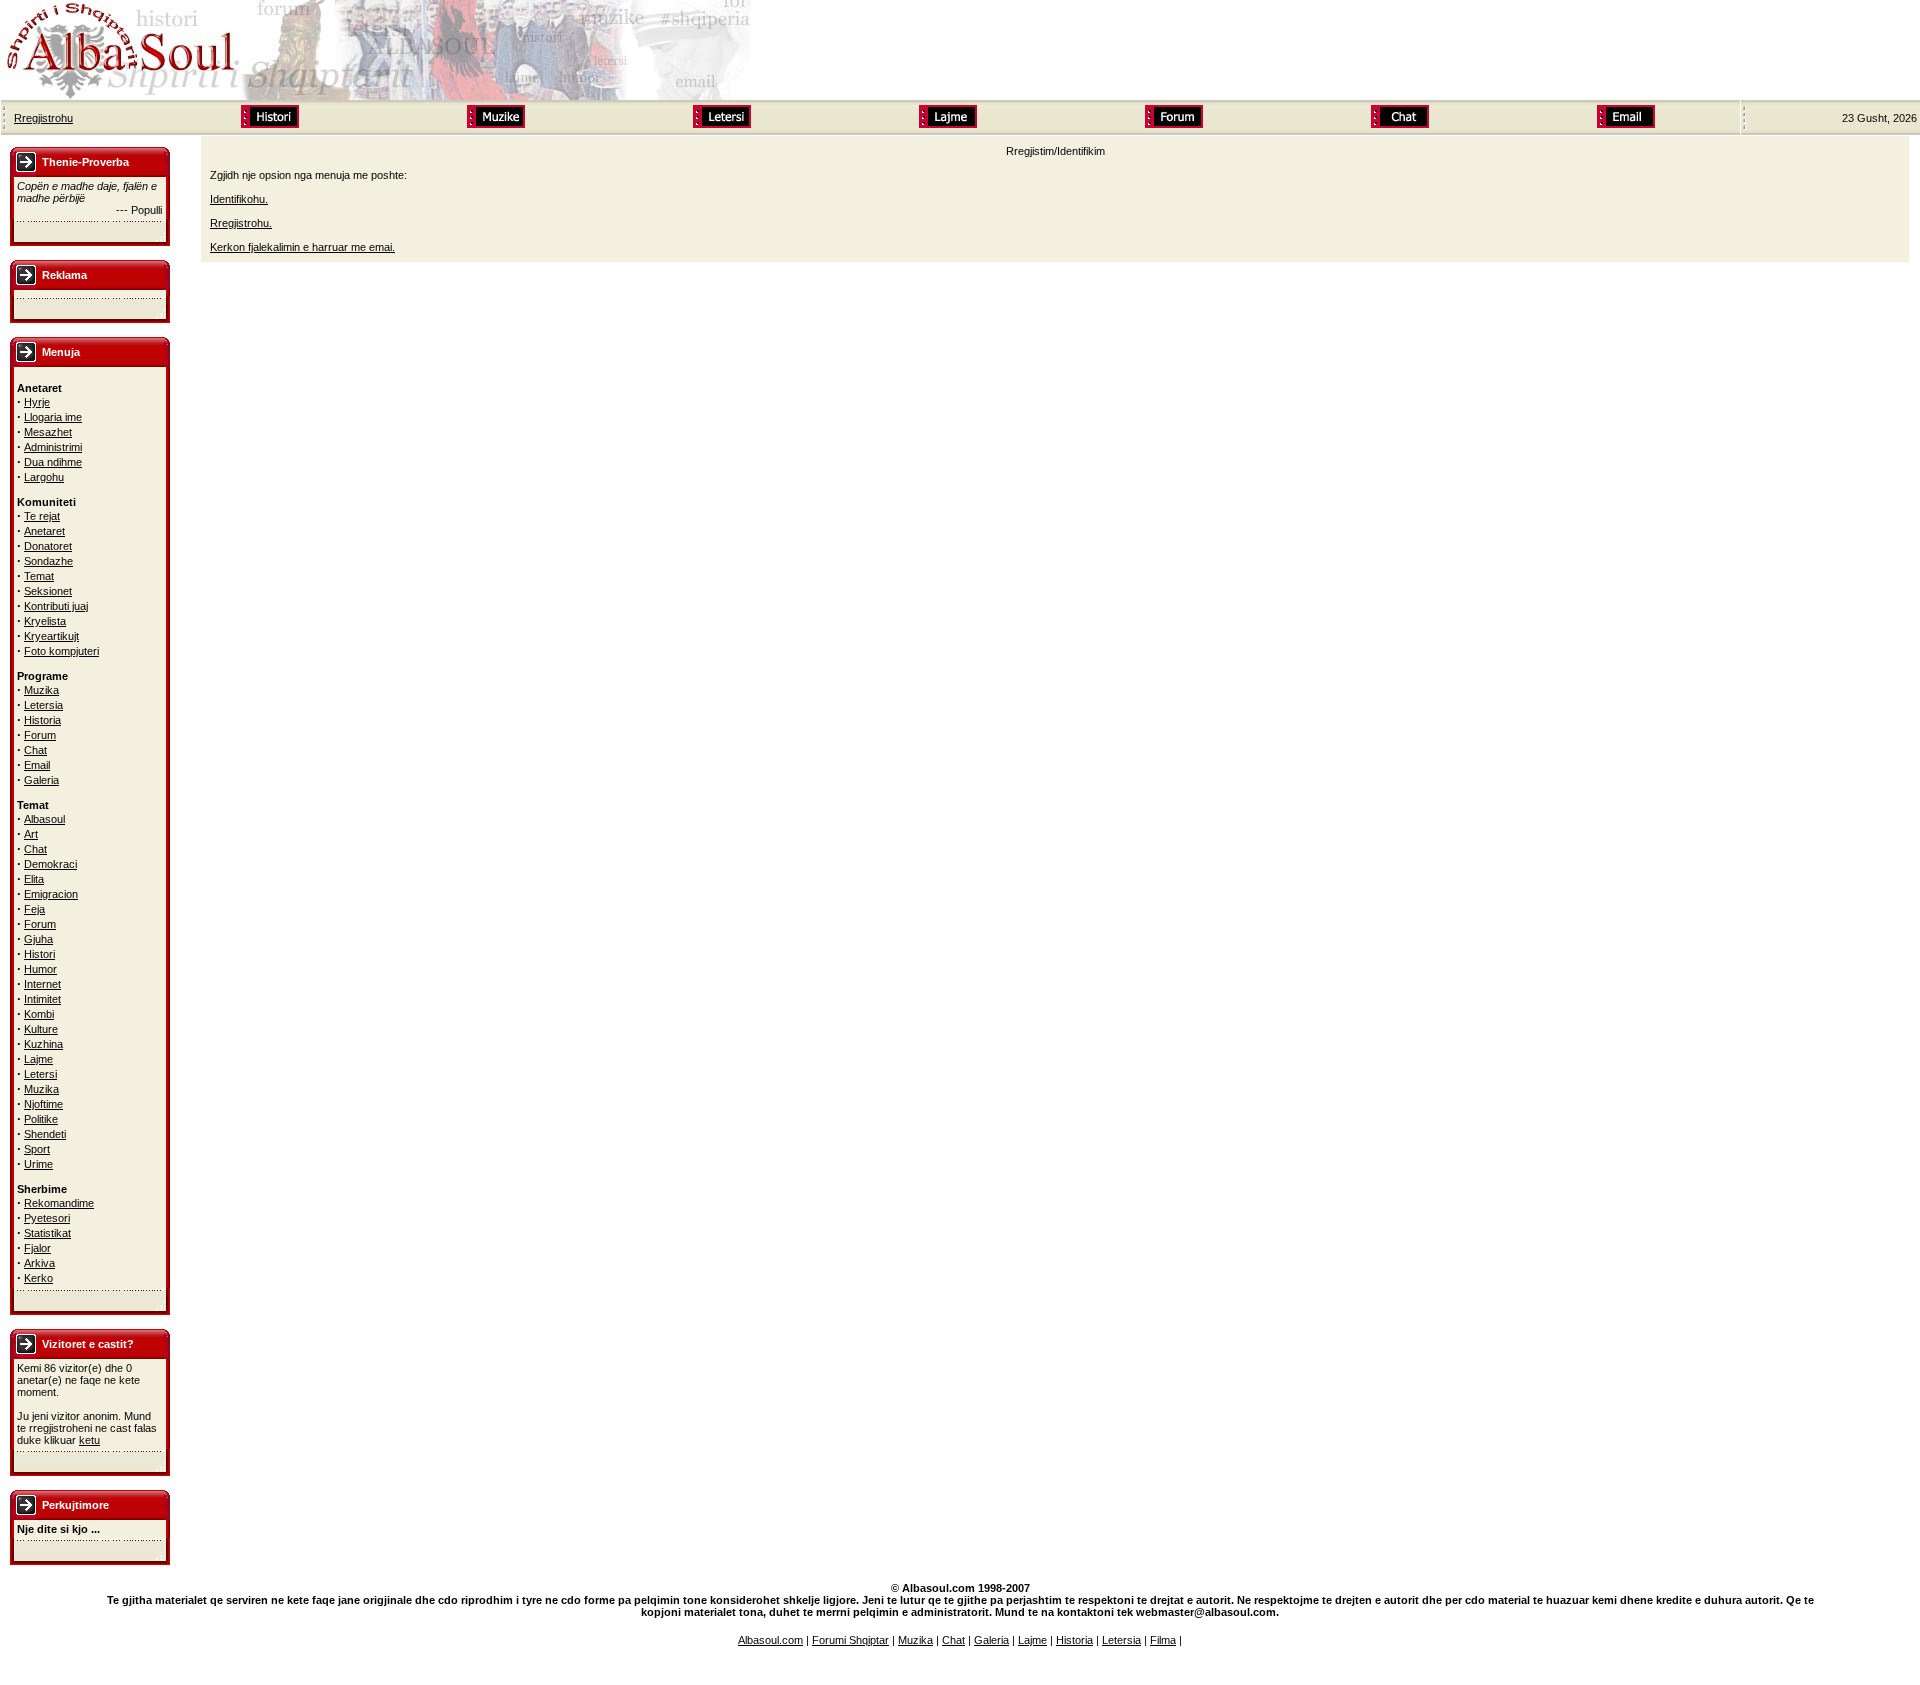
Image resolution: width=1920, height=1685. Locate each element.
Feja (34, 909)
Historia (42, 720)
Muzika (41, 690)
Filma (1163, 1640)
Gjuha (38, 939)
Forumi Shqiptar (850, 1640)
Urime (38, 1164)
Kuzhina (43, 1044)
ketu (89, 1440)
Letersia (43, 705)
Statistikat (47, 1233)
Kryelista (45, 621)
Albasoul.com (770, 1640)
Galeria (41, 780)
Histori (39, 954)
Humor (40, 969)
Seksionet (48, 591)
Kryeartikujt (51, 636)
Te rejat (42, 516)
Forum (40, 735)
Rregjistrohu (43, 118)
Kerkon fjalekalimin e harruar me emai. (302, 247)
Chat (35, 750)
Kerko (38, 1278)
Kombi (39, 1014)
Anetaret (44, 531)
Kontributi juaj (56, 606)
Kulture (41, 1029)
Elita (34, 879)
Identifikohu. (239, 199)
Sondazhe (48, 561)
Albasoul (44, 819)
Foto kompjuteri (61, 651)
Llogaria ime (53, 417)
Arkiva (39, 1263)
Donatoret (48, 546)
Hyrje (37, 402)
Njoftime (43, 1104)
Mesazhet (48, 432)
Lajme (38, 1059)
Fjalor (37, 1248)
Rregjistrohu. (241, 223)
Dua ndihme (53, 462)
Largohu (44, 477)
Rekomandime (59, 1203)
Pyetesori (47, 1218)
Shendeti (45, 1134)
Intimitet (42, 999)
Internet (42, 984)
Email (37, 765)
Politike (41, 1119)
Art (31, 834)
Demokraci (50, 864)
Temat (39, 576)
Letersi (40, 1074)
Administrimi (53, 447)
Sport (37, 1149)
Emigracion (51, 894)
